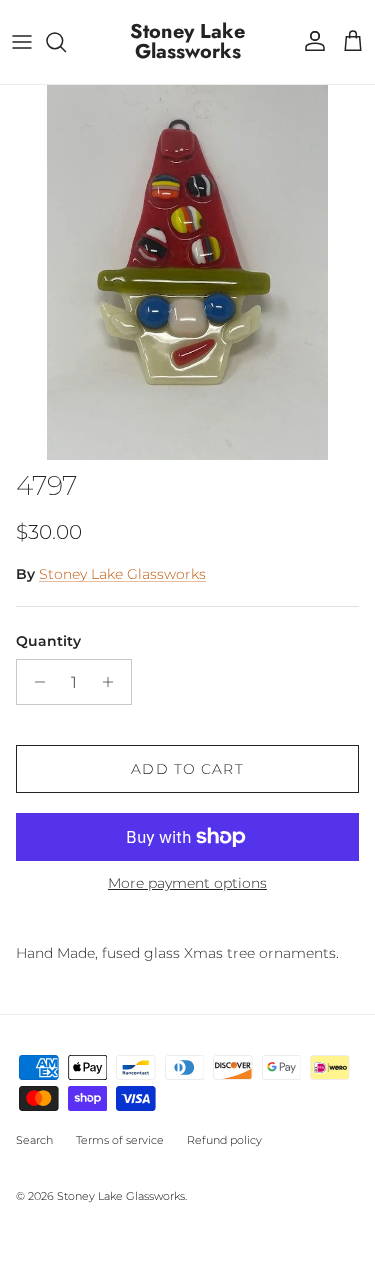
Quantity (48, 641)
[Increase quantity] (113, 682)
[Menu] (22, 42)
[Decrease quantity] (34, 682)
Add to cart (187, 769)
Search (34, 1140)
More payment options (187, 883)
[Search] (66, 42)
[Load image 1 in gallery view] (187, 272)
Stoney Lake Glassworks (122, 574)
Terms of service (120, 1140)
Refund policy (224, 1140)
